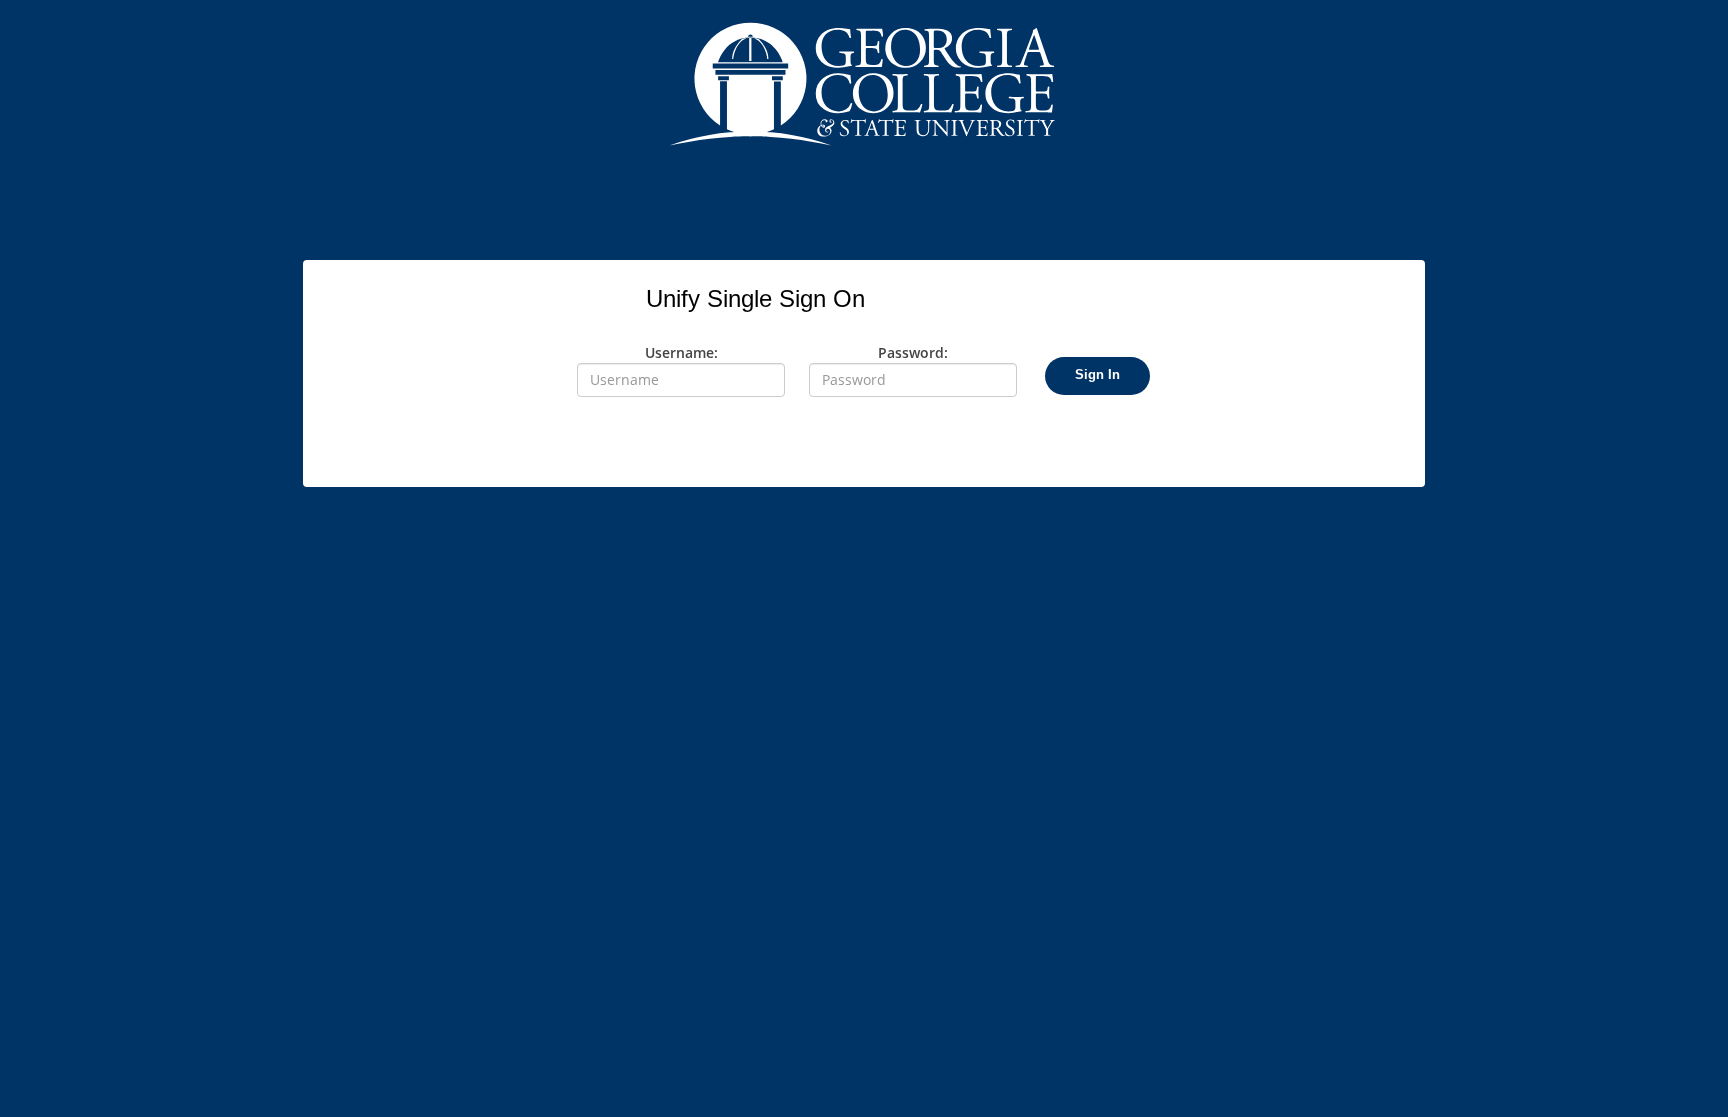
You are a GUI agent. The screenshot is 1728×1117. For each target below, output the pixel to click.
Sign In (1097, 374)
